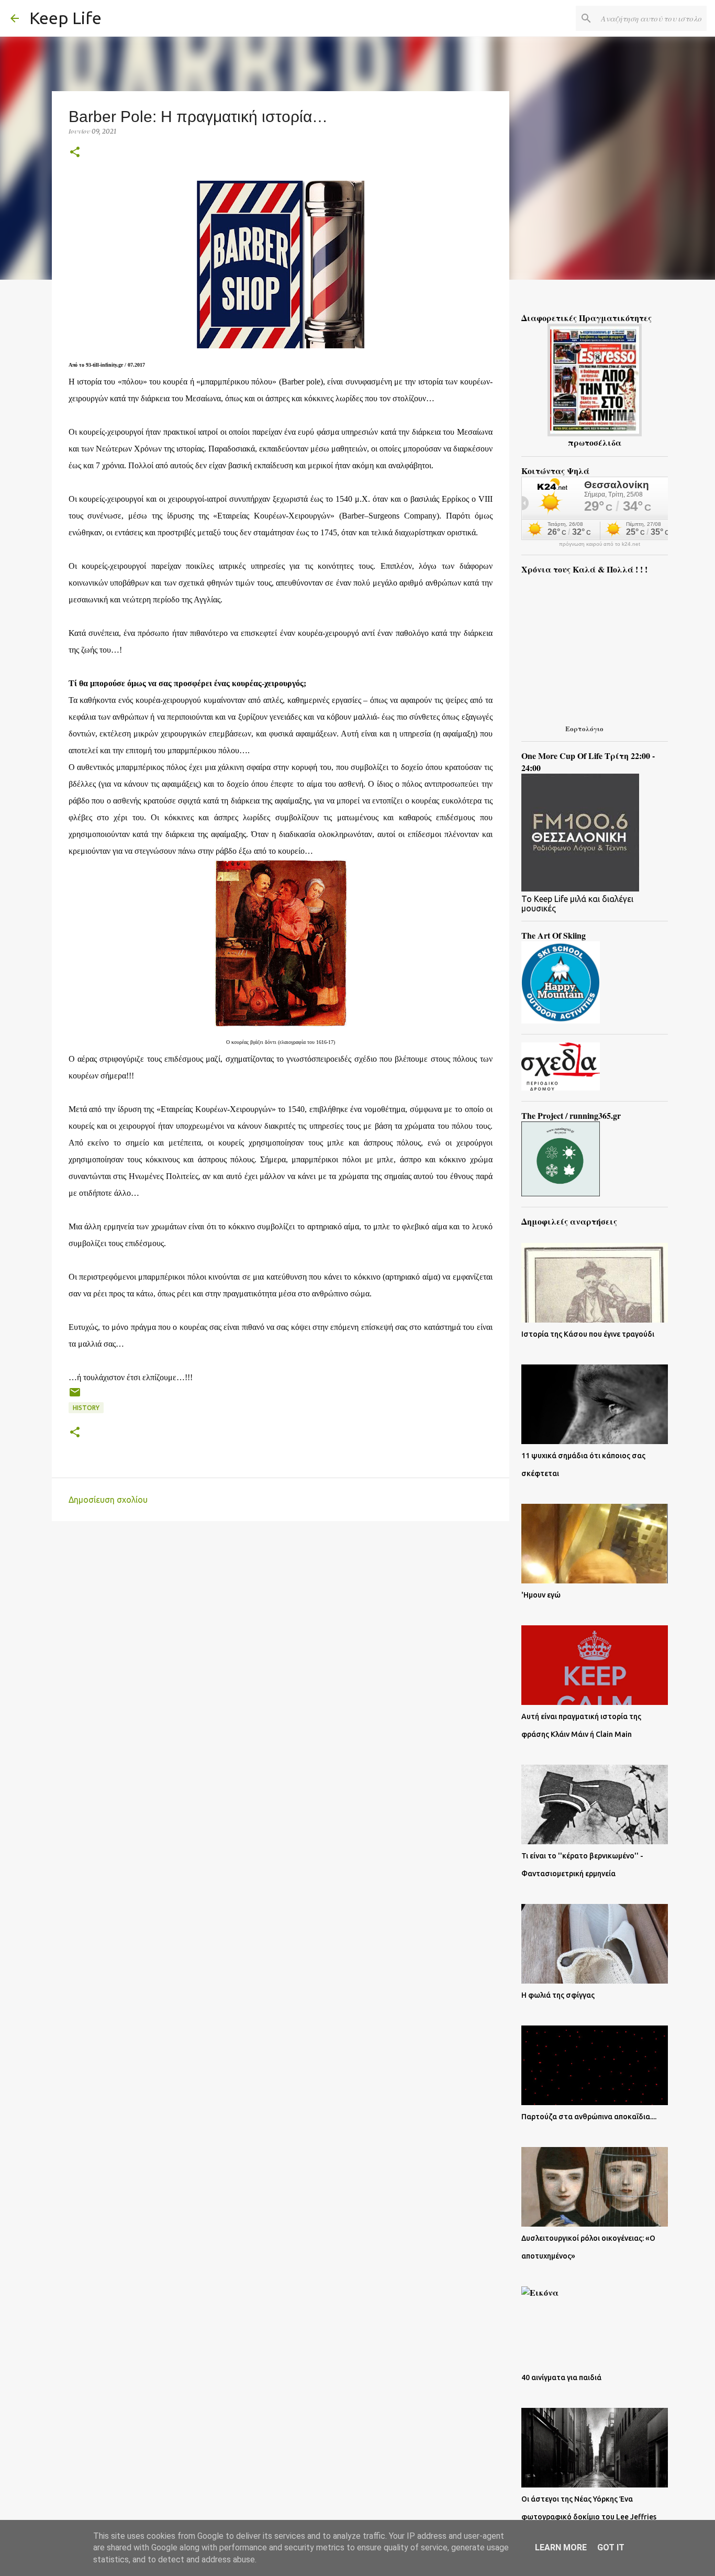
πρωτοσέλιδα (595, 442)
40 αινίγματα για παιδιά (561, 2377)
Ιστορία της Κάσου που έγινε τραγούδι (588, 1334)
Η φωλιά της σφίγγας (558, 1995)
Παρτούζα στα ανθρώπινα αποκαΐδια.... (589, 2117)
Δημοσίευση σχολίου (108, 1500)
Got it (611, 2547)
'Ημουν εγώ (541, 1595)
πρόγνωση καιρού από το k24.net (600, 544)
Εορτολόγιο (584, 728)
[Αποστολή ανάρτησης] (75, 1396)
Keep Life (65, 18)
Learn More (561, 2547)
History (86, 1408)
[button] (75, 153)
